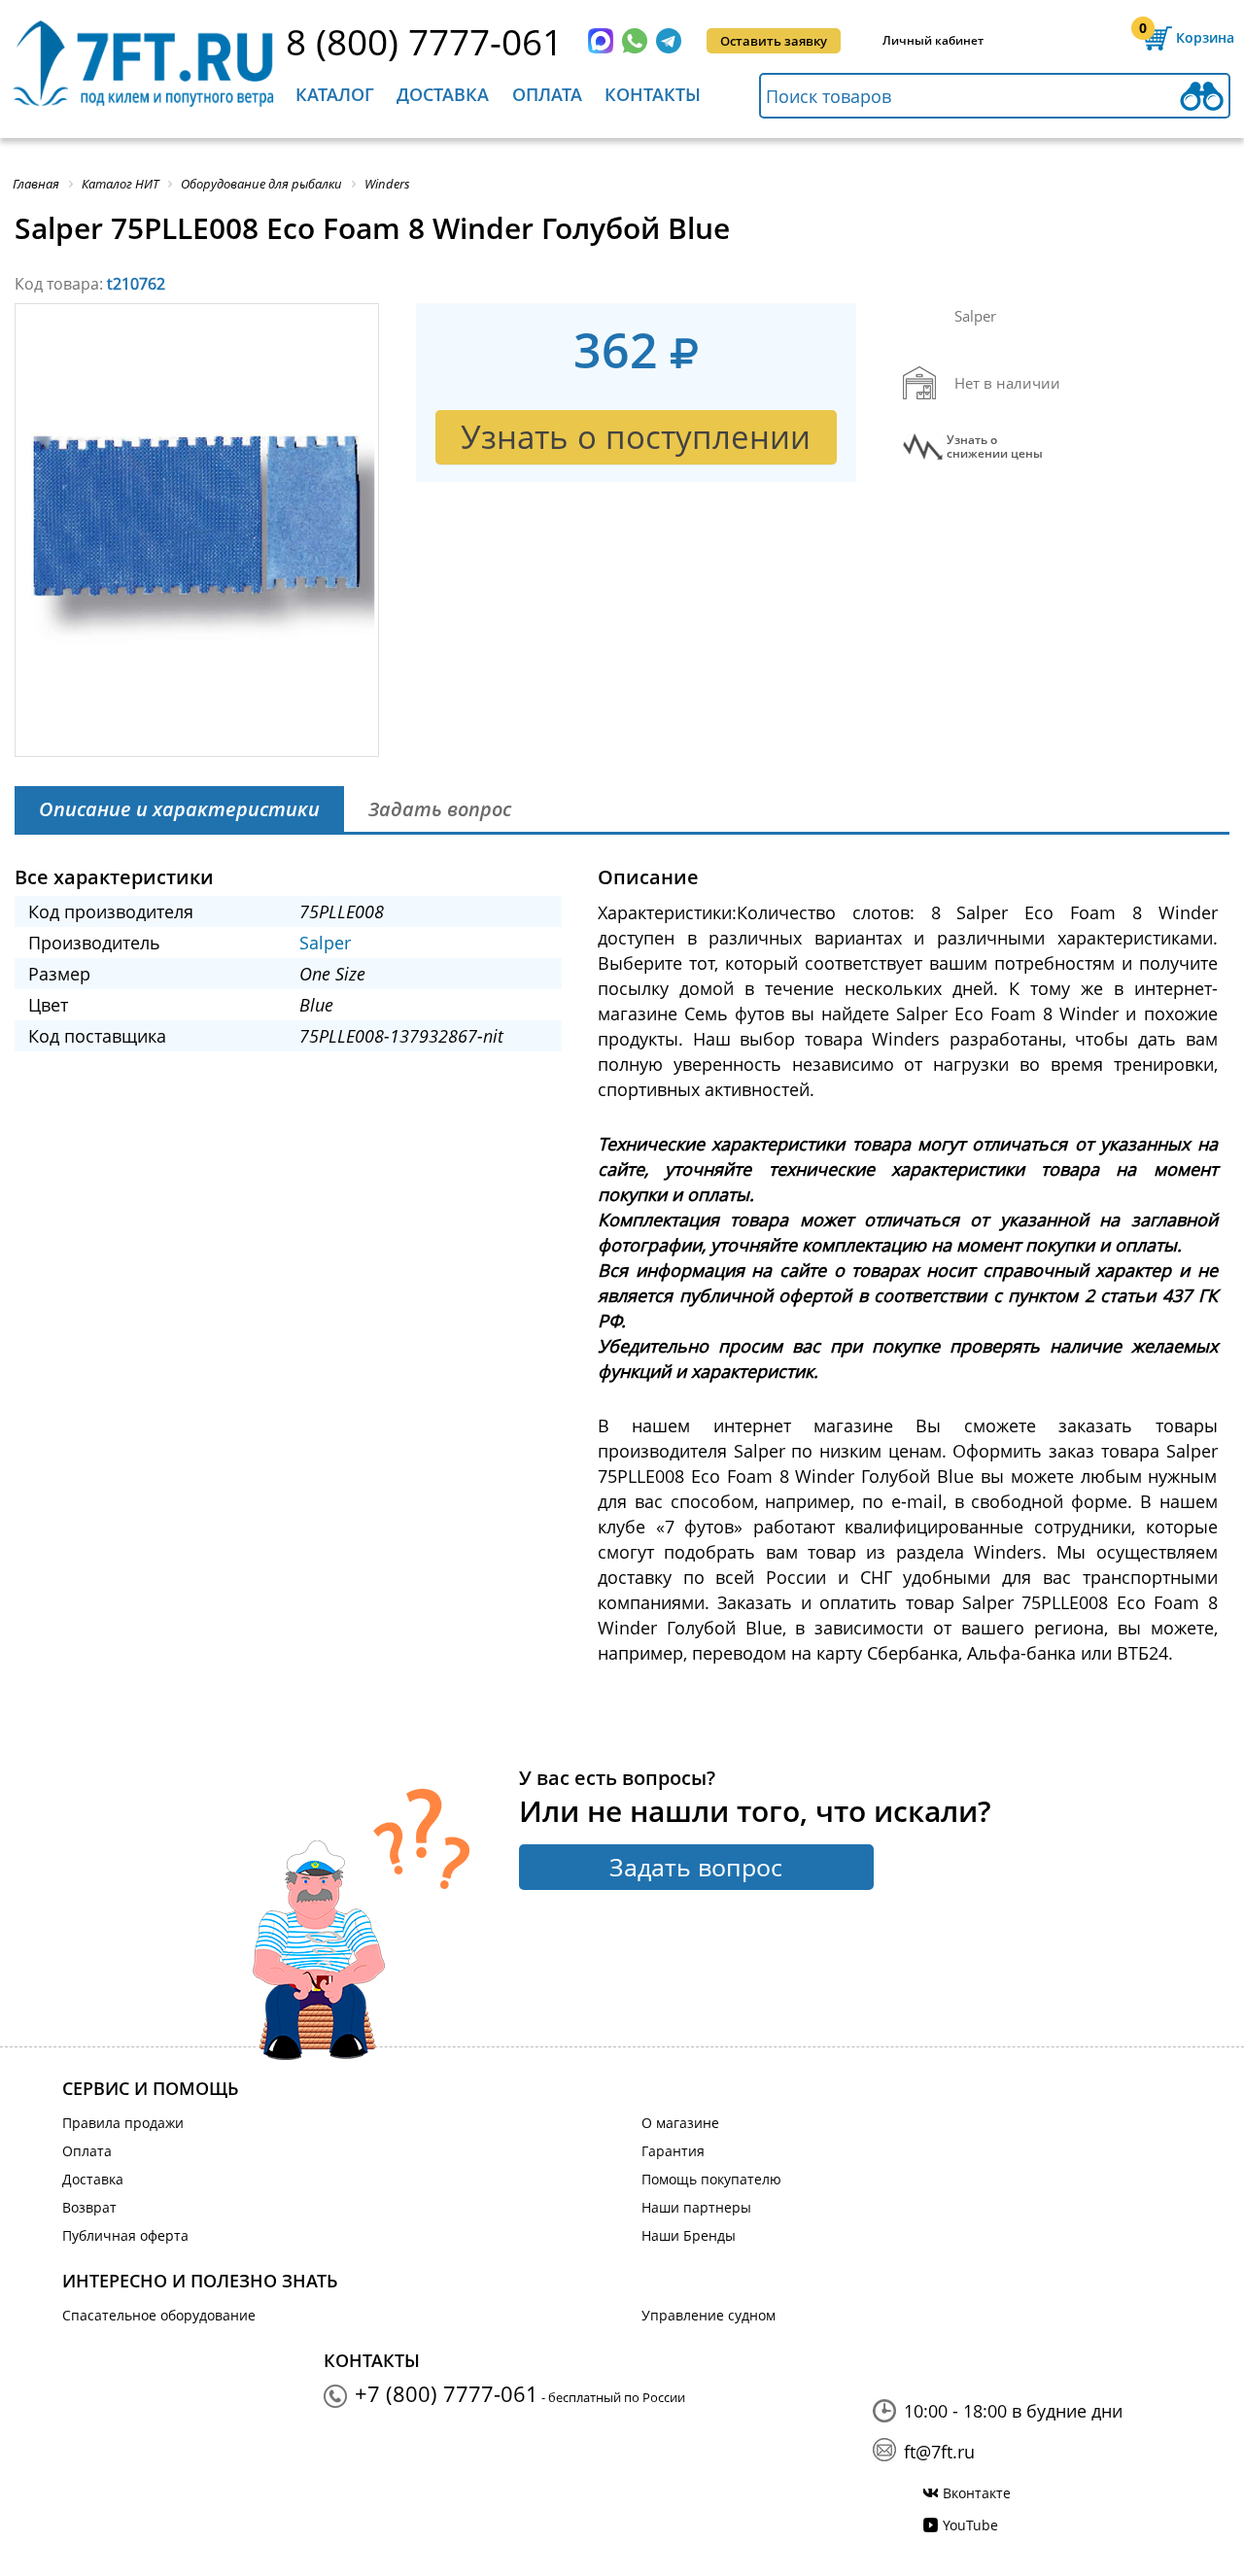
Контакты (653, 94)
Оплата (547, 94)
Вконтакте (977, 2493)
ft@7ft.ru (939, 2452)
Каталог (335, 94)
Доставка (443, 94)
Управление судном (708, 2315)
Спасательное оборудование (159, 2315)
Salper (325, 943)
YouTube (970, 2525)
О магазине (680, 2123)
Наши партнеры (696, 2207)
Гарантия (673, 2151)
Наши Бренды (689, 2235)
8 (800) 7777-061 (424, 41)
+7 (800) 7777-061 (447, 2393)
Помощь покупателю (711, 2179)
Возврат (89, 2207)
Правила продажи (123, 2123)
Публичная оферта (125, 2235)
